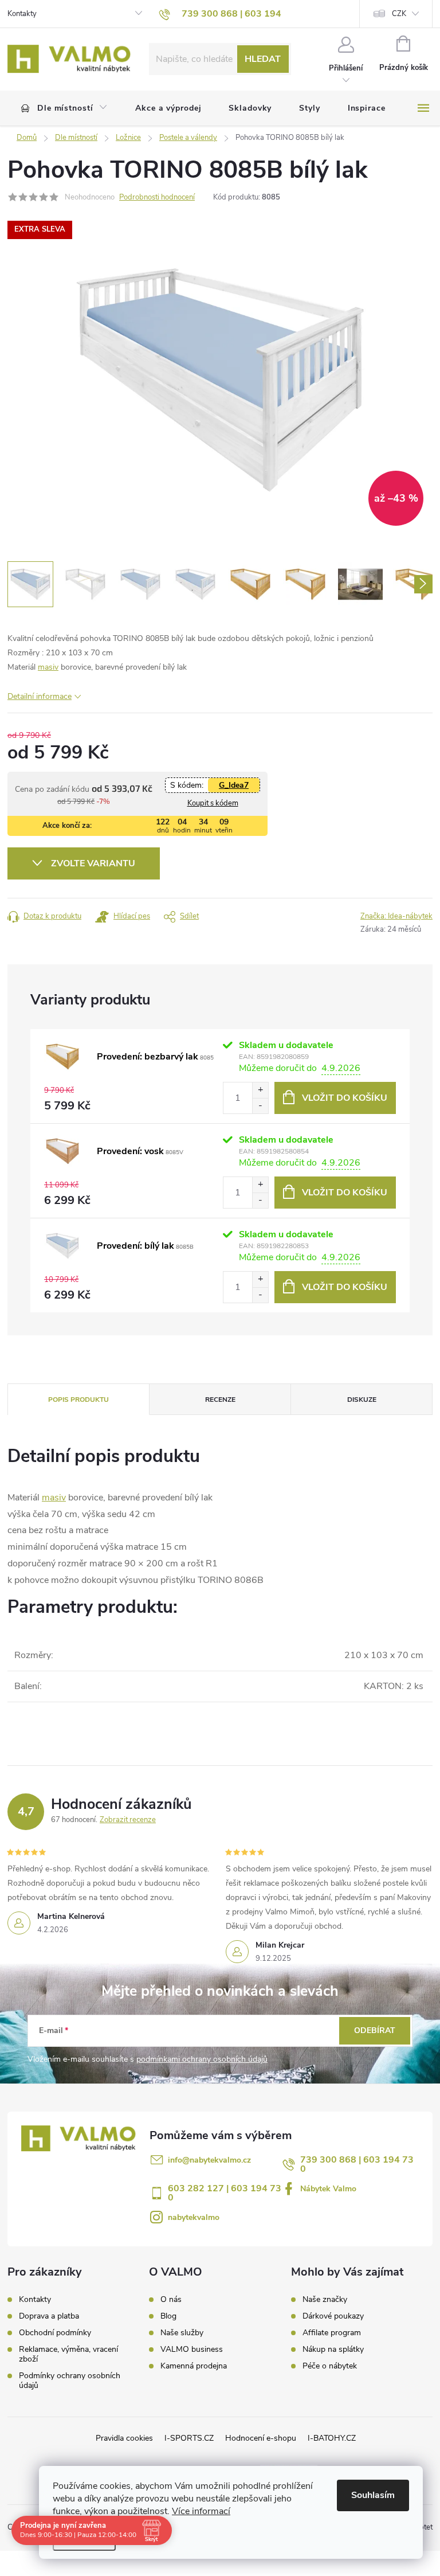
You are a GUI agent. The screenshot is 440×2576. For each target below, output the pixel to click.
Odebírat (375, 2030)
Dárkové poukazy (333, 2316)
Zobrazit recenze (128, 1820)
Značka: (396, 916)
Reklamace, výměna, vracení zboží (68, 2354)
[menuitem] (64, 108)
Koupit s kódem (213, 803)
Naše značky (325, 2300)
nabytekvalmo (194, 2217)
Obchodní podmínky (55, 2333)
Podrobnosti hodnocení (157, 197)
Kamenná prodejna (194, 2366)
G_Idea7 (234, 785)
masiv (48, 667)
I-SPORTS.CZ (189, 2438)
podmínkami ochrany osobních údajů (202, 2059)
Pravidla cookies (124, 2438)
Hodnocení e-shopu (261, 2438)
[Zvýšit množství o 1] (260, 1090)
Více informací (201, 2511)
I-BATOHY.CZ (332, 2438)
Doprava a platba (49, 2316)
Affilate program (332, 2333)
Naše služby (182, 2333)
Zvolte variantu (93, 863)
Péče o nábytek (330, 2366)
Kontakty (22, 14)
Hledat (263, 59)
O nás (171, 2300)
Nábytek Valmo (328, 2189)
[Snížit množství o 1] (260, 1106)
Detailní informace (40, 696)
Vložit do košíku (345, 1098)
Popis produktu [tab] (78, 1400)
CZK (399, 14)
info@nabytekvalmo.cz (209, 2160)
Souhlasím (373, 2495)
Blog (168, 2316)
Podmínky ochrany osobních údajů (70, 2380)
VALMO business (192, 2350)
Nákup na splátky (333, 2350)
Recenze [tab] (220, 1400)
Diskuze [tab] (362, 1400)
